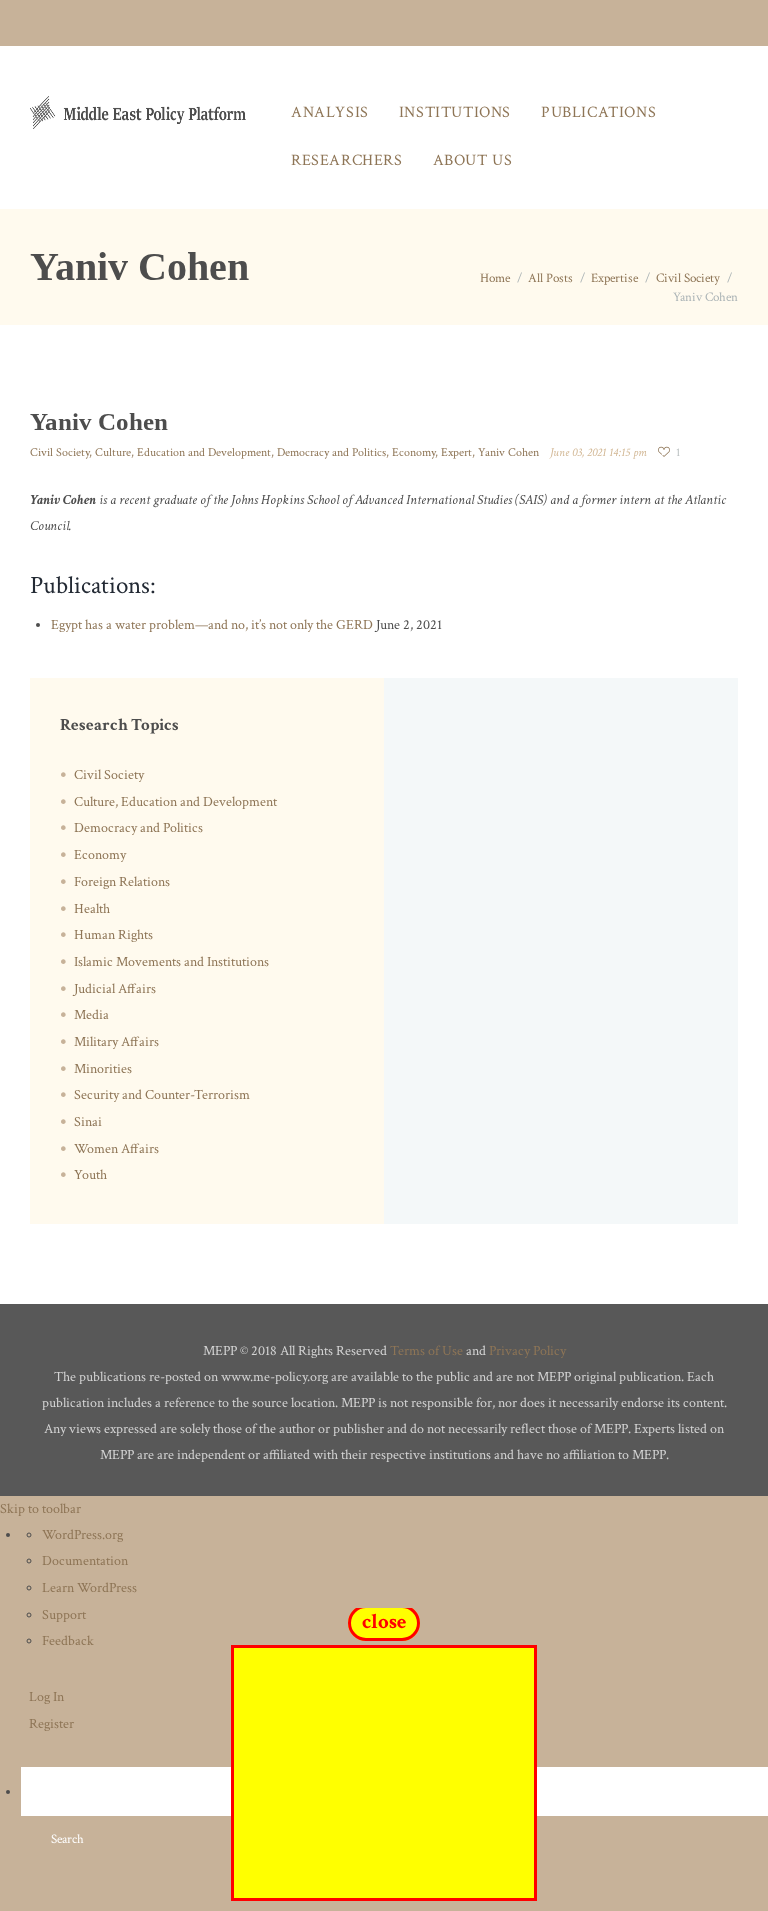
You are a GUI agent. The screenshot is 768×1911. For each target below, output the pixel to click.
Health (92, 909)
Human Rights (113, 935)
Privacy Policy (527, 1351)
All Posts (550, 278)
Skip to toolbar (40, 1509)
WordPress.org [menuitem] (82, 1535)
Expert (456, 452)
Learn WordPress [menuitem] (89, 1588)
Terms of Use (426, 1351)
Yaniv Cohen (508, 452)
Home (495, 278)
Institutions (455, 112)
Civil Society (688, 278)
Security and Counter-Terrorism (162, 1095)
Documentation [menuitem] (85, 1561)
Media (91, 1015)
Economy (413, 452)
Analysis (330, 112)
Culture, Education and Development (183, 452)
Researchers (347, 160)
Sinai (88, 1122)
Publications (598, 112)
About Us (473, 160)
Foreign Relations (122, 882)
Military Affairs (116, 1042)
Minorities (103, 1069)
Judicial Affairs (115, 989)
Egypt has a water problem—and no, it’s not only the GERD (212, 625)
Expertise (614, 278)
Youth (90, 1175)
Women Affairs (116, 1149)
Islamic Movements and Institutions (171, 962)
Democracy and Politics (331, 452)
